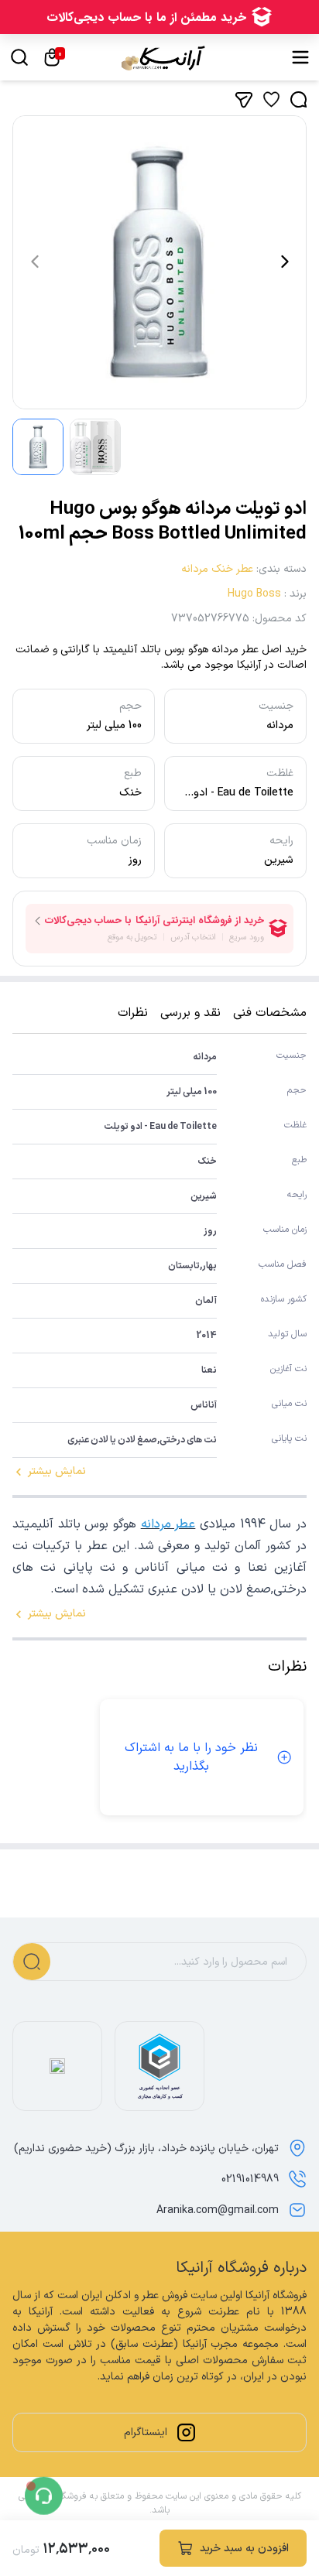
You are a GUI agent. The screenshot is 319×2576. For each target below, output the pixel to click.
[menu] (300, 57)
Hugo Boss (254, 594)
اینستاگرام (146, 2432)
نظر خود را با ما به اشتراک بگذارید (191, 1757)
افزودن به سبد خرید (244, 2549)
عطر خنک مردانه (217, 569)
